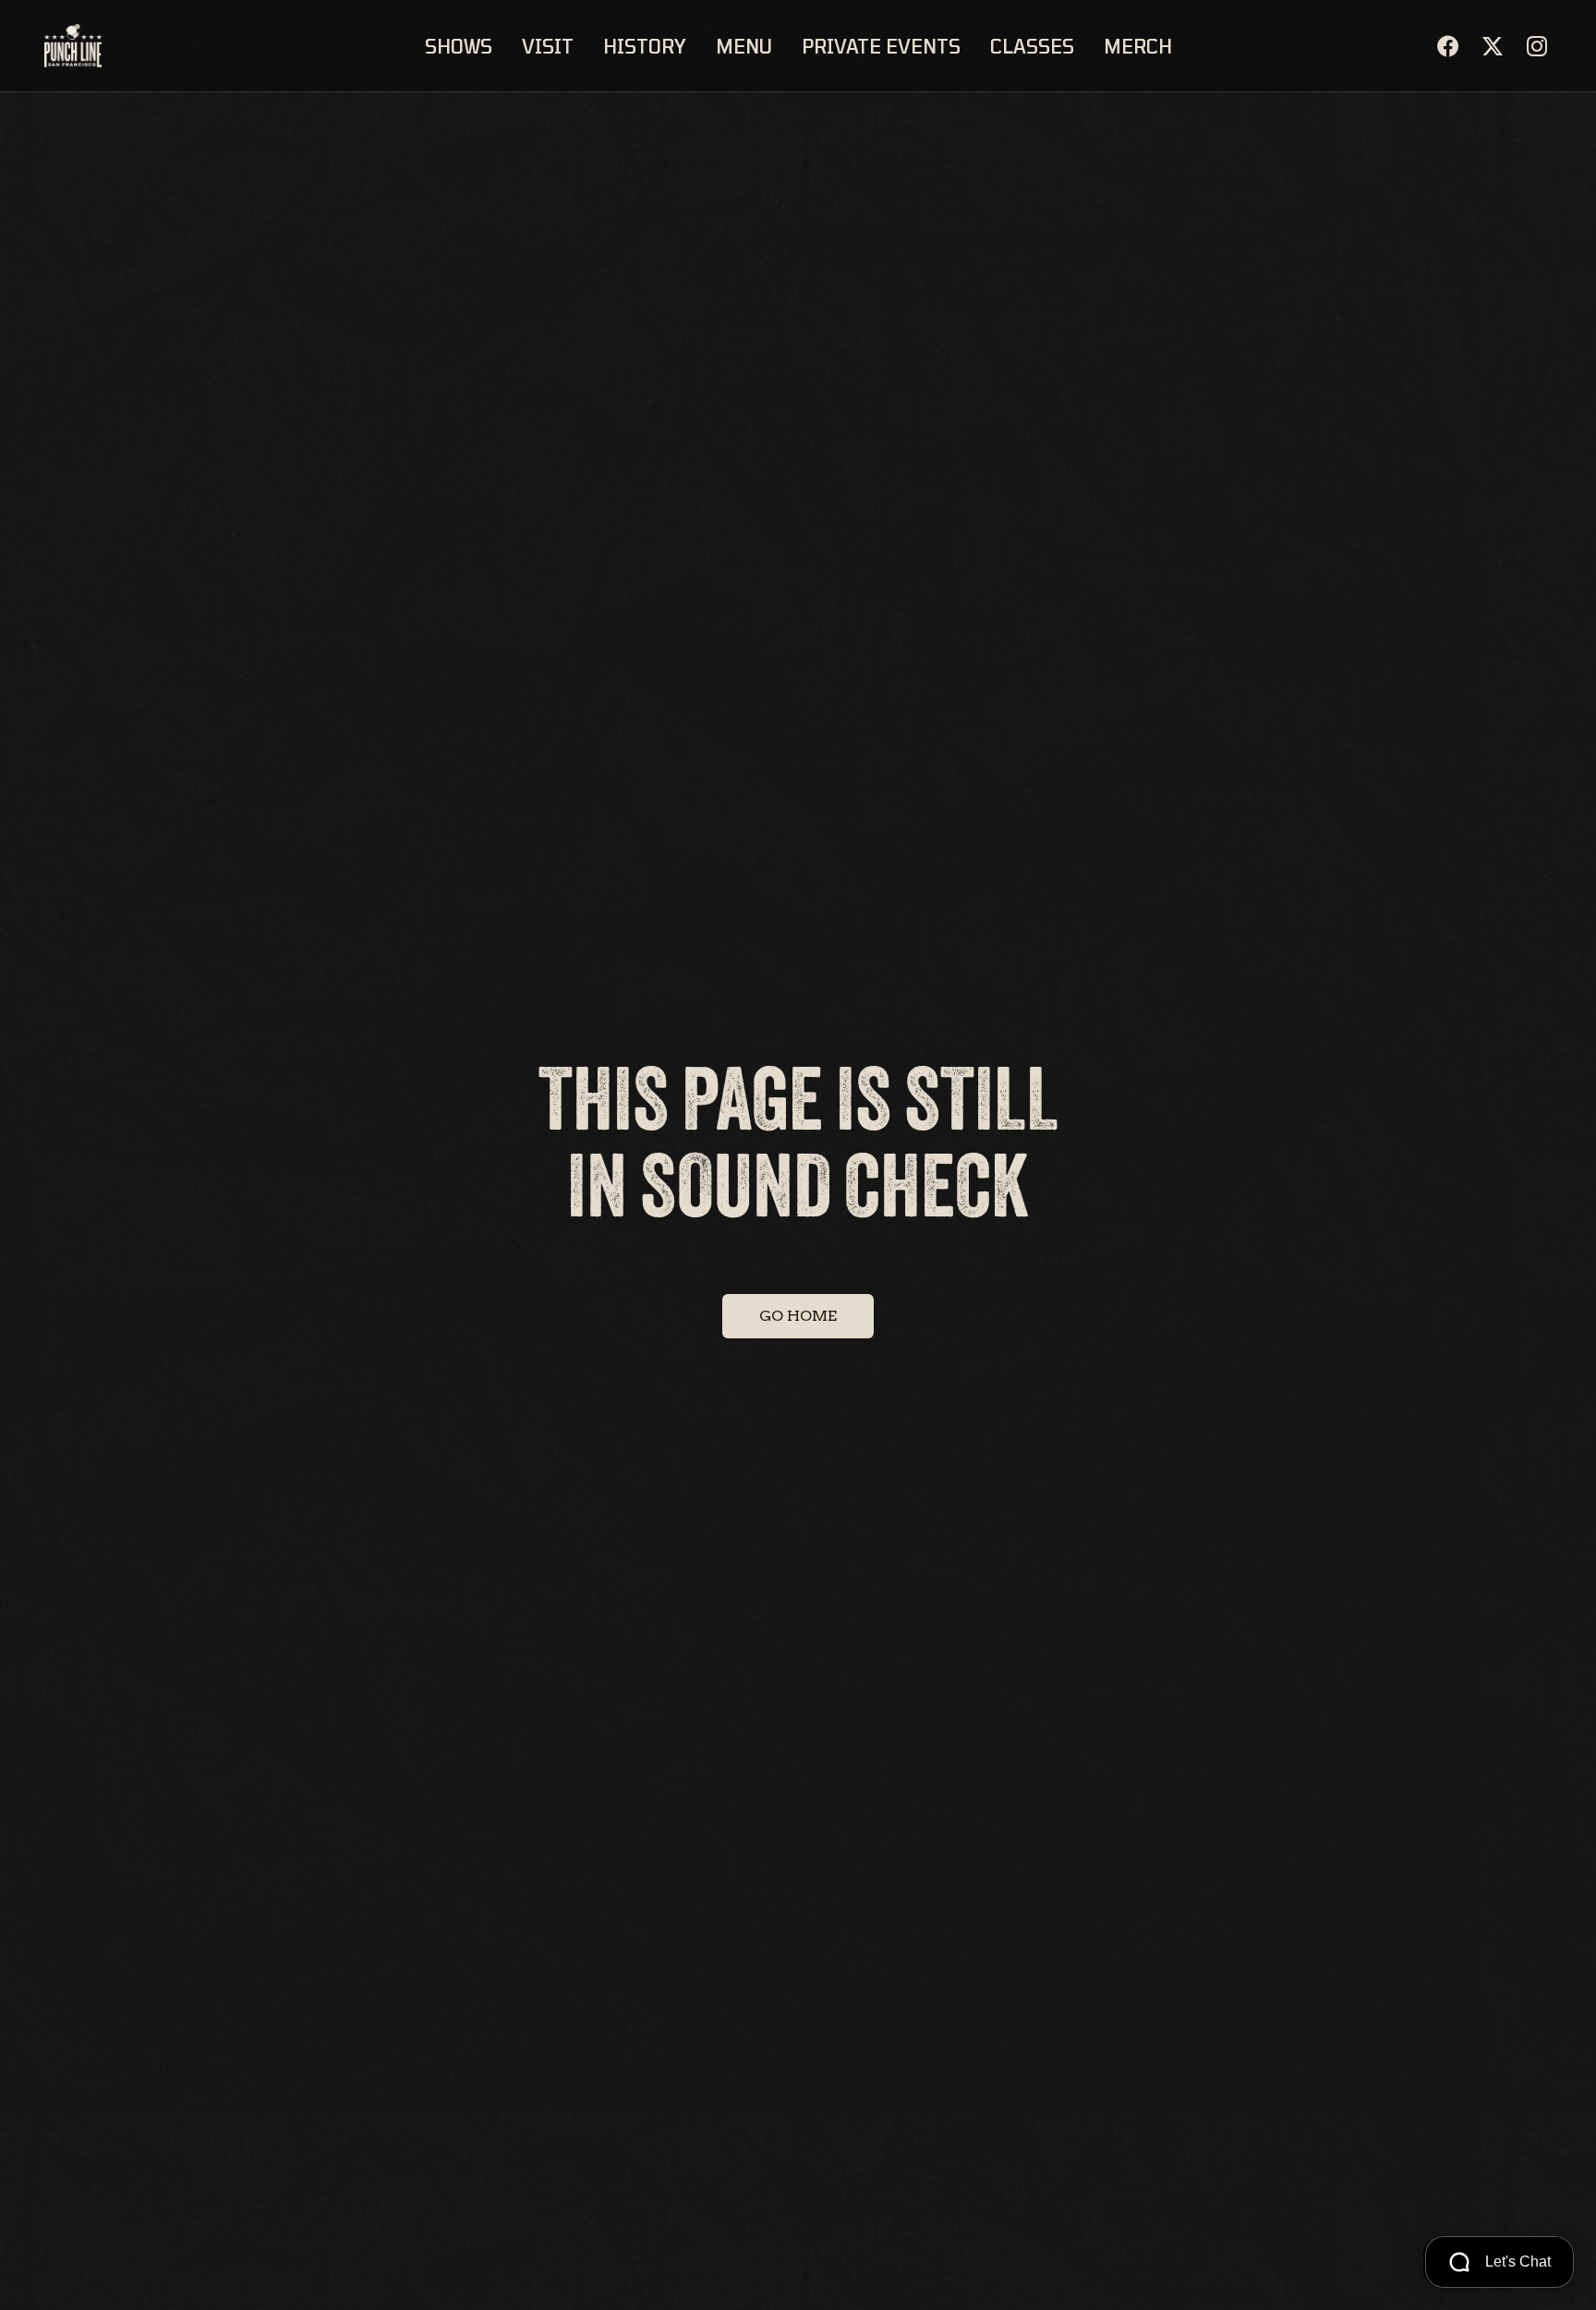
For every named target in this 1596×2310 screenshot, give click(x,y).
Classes (1032, 46)
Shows (459, 46)
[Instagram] (1537, 46)
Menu (744, 46)
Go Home (798, 1316)
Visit (548, 46)
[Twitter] (1493, 46)
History (645, 46)
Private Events (881, 46)
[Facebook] (1448, 46)
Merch (1138, 46)
